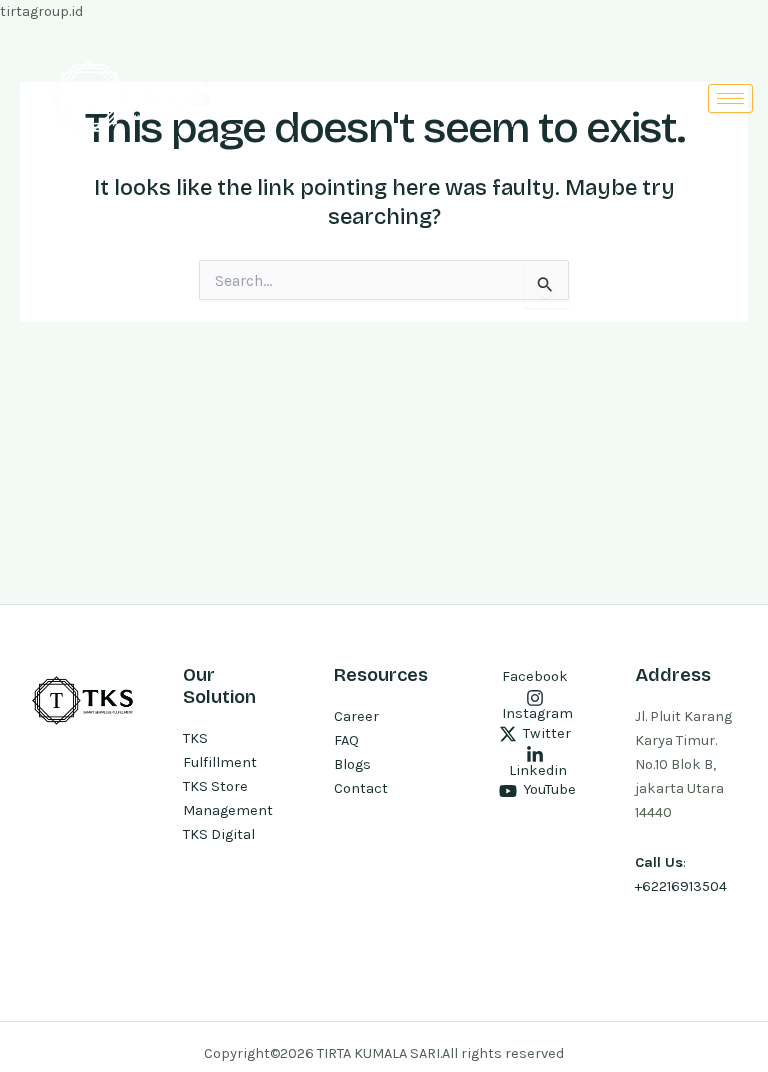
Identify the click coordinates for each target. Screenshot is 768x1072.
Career (356, 716)
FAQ (346, 740)
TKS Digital (219, 834)
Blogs (352, 764)
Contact (361, 788)
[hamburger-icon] (730, 98)
